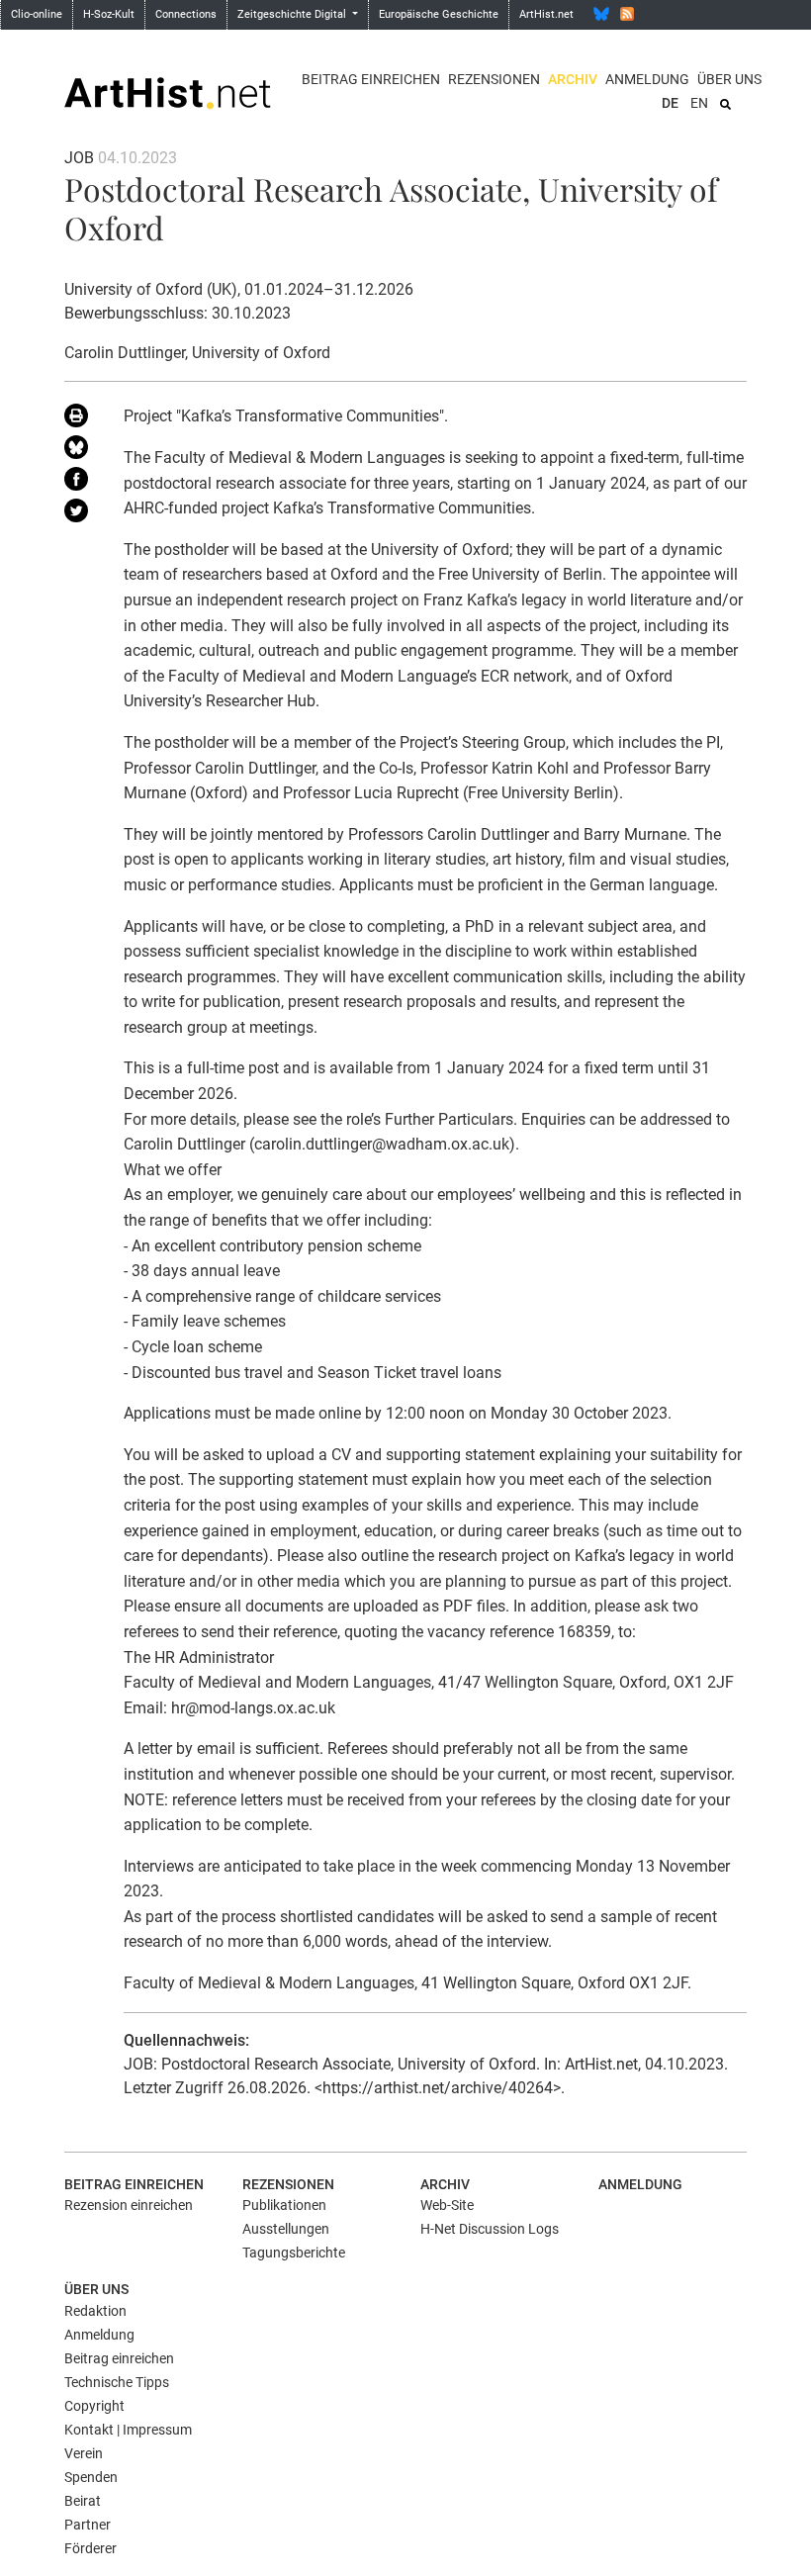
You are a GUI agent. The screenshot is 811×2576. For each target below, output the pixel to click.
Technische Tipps (117, 2382)
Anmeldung (647, 79)
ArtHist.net (546, 14)
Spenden (91, 2477)
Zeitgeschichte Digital (293, 14)
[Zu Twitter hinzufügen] (79, 514)
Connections (186, 14)
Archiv (573, 79)
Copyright (94, 2406)
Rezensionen (494, 79)
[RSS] (627, 14)
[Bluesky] (601, 14)
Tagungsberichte (294, 2253)
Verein (84, 2453)
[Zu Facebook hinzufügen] (79, 483)
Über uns (729, 79)
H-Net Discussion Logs (490, 2229)
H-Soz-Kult (109, 14)
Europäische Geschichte (439, 14)
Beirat (83, 2501)
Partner (88, 2525)
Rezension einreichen (129, 2205)
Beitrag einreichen (371, 79)
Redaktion (95, 2311)
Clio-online (37, 14)
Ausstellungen (286, 2229)
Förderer (90, 2548)
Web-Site (447, 2205)
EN (699, 103)
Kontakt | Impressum (128, 2430)
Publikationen (284, 2205)
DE (670, 103)
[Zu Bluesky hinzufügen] (79, 451)
